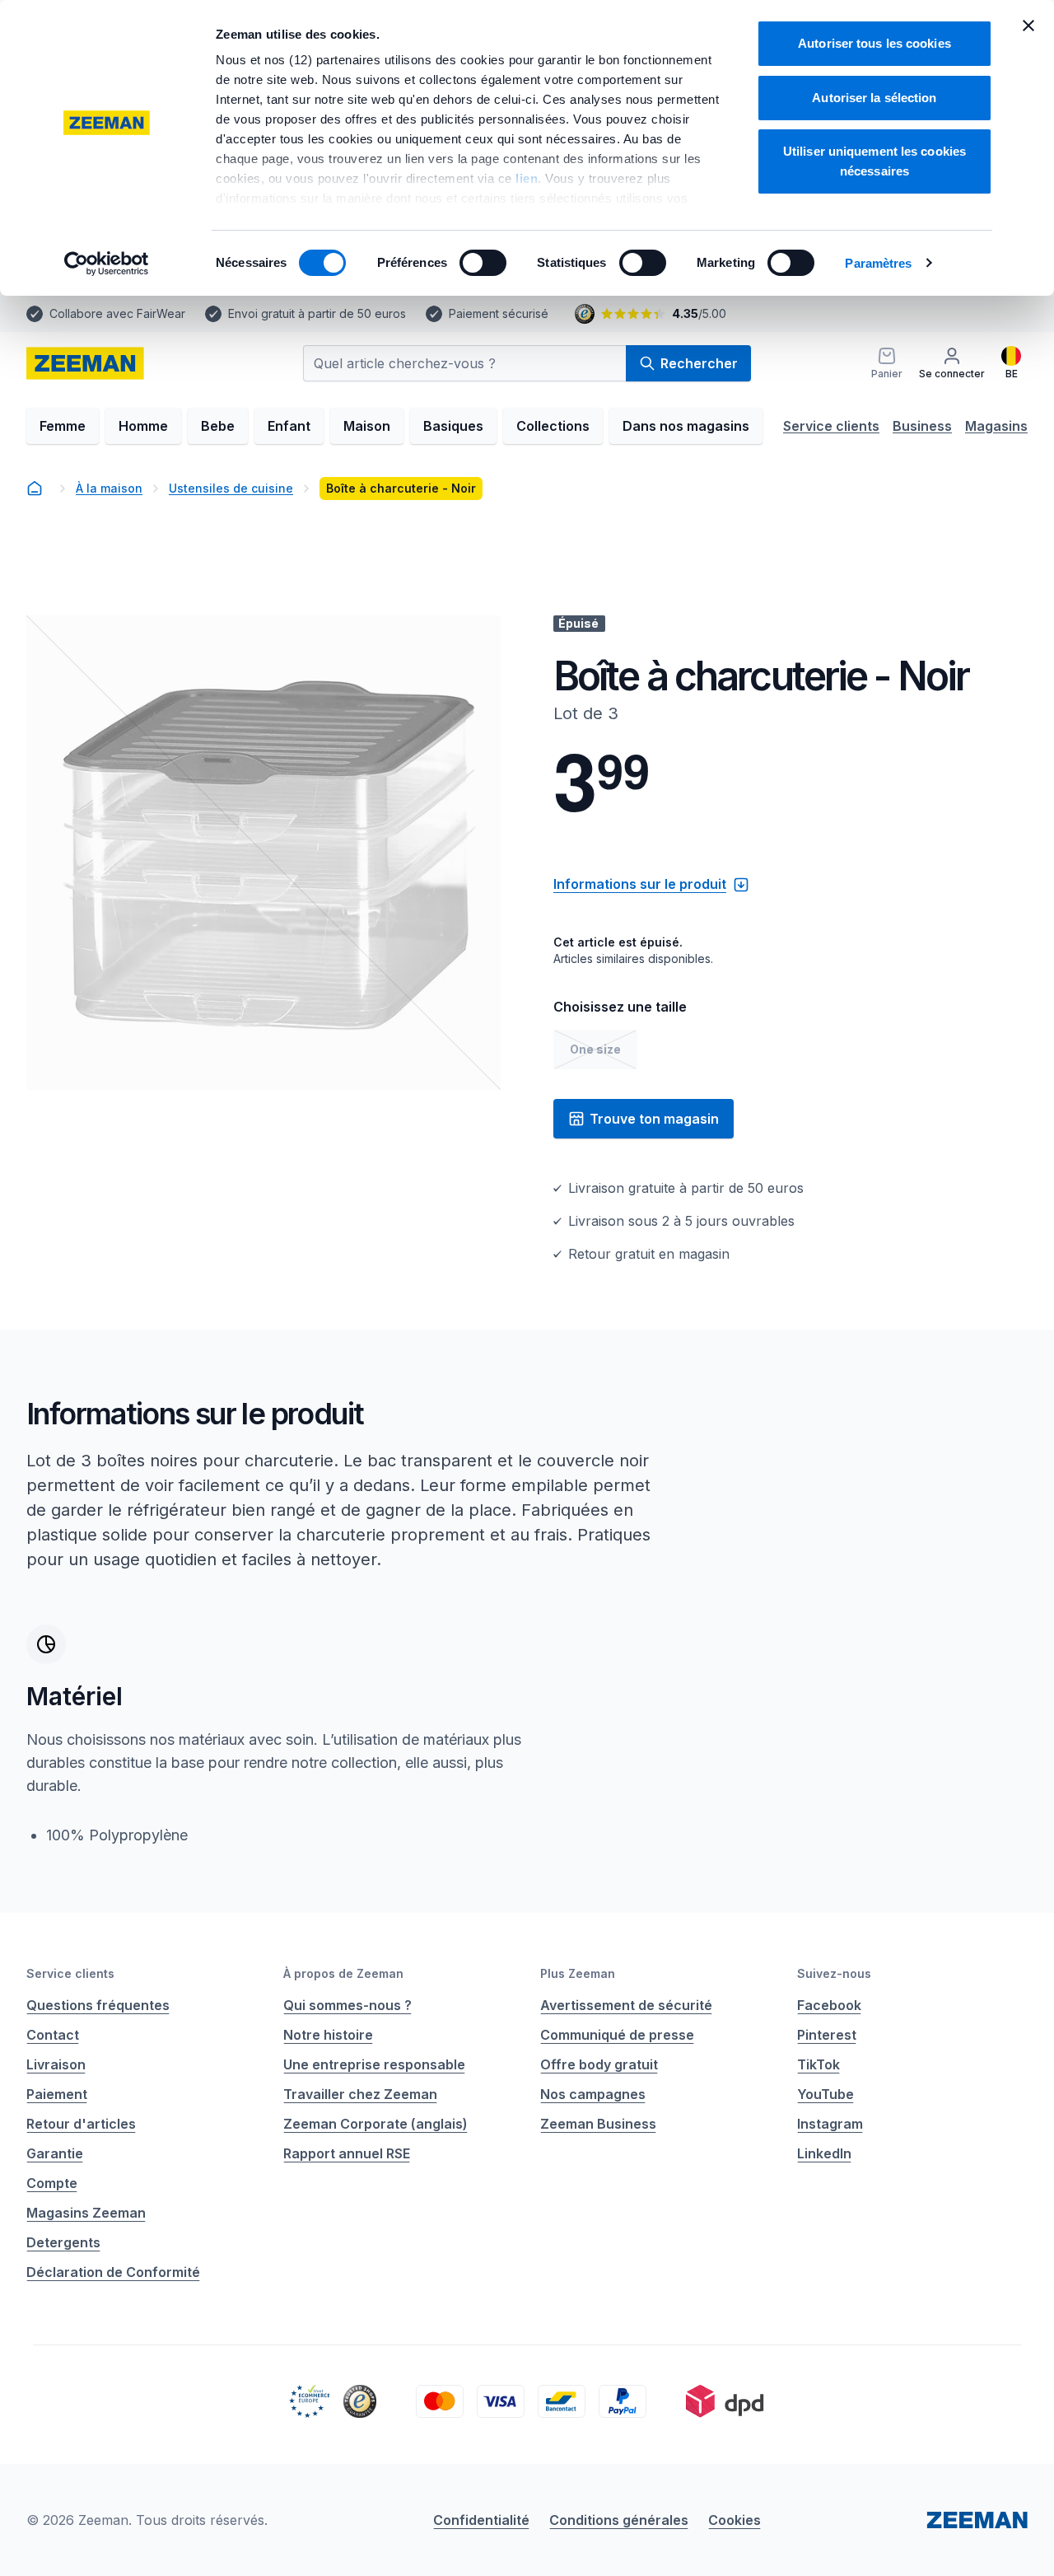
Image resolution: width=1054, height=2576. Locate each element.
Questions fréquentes (98, 2005)
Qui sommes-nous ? (347, 2005)
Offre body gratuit (599, 2064)
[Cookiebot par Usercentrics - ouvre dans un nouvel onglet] (107, 264)
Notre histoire (328, 2035)
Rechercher (699, 363)
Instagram (830, 2124)
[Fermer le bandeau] (1028, 26)
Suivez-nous (834, 1973)
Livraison (56, 2064)
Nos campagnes (593, 2094)
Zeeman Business (598, 2124)
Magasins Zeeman (86, 2213)
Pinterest (827, 2035)
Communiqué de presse (617, 2035)
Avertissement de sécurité (626, 2005)
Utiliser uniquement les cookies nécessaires (874, 161)
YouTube (825, 2094)
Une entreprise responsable (374, 2064)
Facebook (829, 2005)
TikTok (818, 2064)
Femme (63, 426)
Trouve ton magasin (654, 1119)
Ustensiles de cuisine (231, 488)
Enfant (289, 426)
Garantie (55, 2153)
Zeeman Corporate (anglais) (375, 2124)
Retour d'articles (81, 2124)
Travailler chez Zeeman (360, 2094)
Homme (143, 426)
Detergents (63, 2242)
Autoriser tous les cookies (874, 43)
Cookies (735, 2520)
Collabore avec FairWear (117, 313)
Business (922, 426)
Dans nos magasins (686, 426)
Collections (553, 426)
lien (527, 178)
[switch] (483, 263)
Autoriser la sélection (874, 98)
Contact (53, 2035)
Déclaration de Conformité (113, 2272)
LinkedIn (824, 2153)
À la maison (109, 488)
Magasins (996, 426)
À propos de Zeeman (343, 1973)
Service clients (831, 426)
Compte (52, 2183)
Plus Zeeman (578, 1973)
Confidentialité (481, 2520)
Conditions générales (619, 2520)
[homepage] (85, 363)
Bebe (218, 426)
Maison (367, 426)
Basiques (453, 426)
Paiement (57, 2094)
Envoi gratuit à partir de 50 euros (317, 313)
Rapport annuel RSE (347, 2153)
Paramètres (878, 263)
